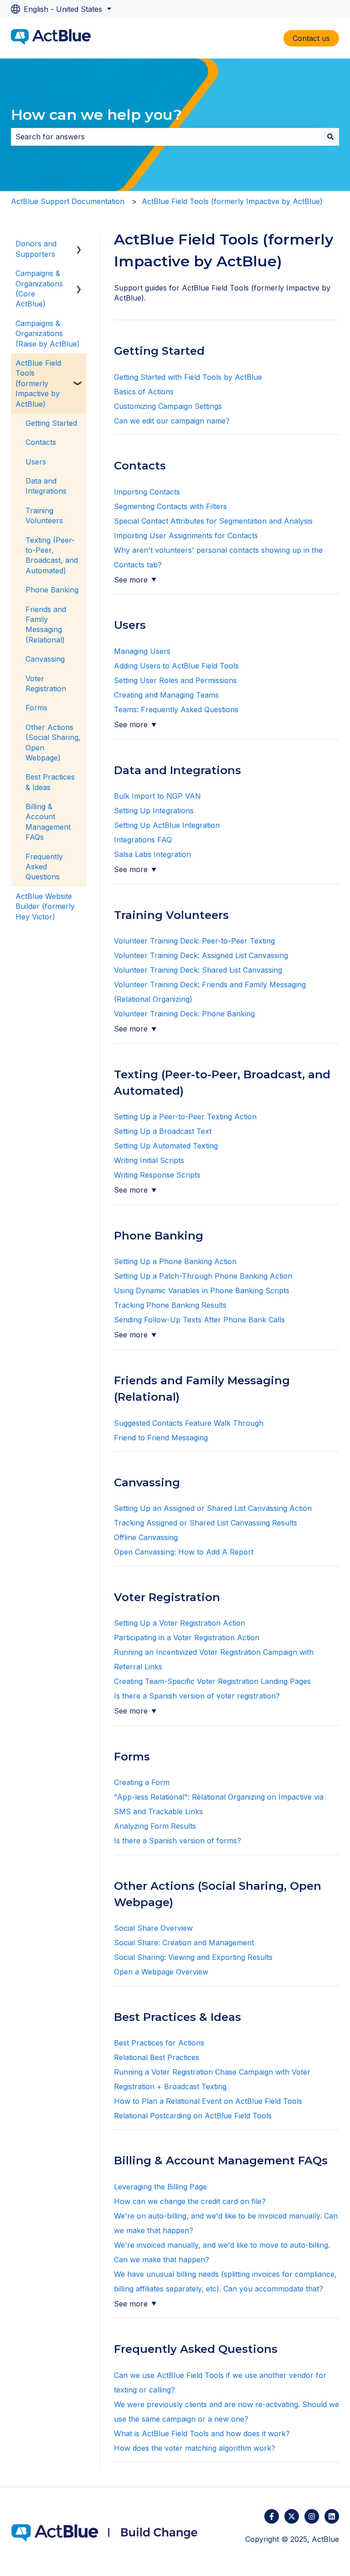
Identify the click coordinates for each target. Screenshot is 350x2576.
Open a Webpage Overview (161, 1972)
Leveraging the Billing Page (160, 2187)
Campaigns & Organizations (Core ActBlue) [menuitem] (39, 288)
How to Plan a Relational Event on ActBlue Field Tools (208, 2101)
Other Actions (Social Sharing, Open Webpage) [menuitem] (53, 742)
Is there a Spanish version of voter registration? (197, 1696)
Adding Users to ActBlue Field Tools (176, 666)
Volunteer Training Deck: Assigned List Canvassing (202, 955)
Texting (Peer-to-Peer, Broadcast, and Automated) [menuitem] (52, 555)
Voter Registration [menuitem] (46, 684)
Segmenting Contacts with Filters (172, 506)
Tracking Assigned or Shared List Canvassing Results (206, 1523)
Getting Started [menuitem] (51, 423)
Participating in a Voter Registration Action (187, 1637)
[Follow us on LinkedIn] (332, 2516)
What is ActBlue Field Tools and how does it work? (203, 2433)
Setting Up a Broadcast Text (163, 1131)
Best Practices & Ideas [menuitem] (50, 782)
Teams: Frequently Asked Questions (176, 709)
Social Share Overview (153, 1928)
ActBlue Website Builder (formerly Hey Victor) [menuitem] (45, 906)
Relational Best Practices (157, 2057)
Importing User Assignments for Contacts (186, 536)
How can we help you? (96, 115)
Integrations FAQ (143, 840)
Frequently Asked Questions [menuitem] (44, 867)
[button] (79, 244)
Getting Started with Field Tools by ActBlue (188, 377)
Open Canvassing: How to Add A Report (185, 1552)
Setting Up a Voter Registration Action (180, 1623)
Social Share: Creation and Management (184, 1943)
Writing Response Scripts (157, 1175)
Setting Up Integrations (154, 811)
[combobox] (166, 137)
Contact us (311, 38)
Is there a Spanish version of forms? (178, 1841)
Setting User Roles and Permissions (177, 680)
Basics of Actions (144, 392)
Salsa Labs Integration (152, 854)
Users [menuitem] (36, 462)
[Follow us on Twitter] (292, 2516)
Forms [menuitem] (36, 708)
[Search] (330, 137)
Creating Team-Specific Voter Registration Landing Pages (212, 1681)
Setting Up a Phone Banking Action (175, 1261)
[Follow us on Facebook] (272, 2516)
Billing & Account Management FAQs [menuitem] (48, 822)
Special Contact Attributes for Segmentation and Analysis (214, 521)
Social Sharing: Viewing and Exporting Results (193, 1957)
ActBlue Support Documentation (68, 201)
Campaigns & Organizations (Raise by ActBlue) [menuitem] (48, 334)
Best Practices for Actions (159, 2043)
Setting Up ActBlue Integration (167, 825)
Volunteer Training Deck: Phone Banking (184, 1014)
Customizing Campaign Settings (168, 406)
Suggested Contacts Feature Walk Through (189, 1423)
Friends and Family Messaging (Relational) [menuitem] (46, 625)
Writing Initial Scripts (149, 1160)
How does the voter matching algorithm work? (195, 2448)
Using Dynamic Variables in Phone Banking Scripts (202, 1291)
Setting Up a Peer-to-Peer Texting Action (185, 1117)
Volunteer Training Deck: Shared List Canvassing (198, 970)
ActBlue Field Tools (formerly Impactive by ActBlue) (232, 201)
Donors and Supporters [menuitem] (36, 249)
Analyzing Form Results (155, 1826)
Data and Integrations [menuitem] (46, 486)
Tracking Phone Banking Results (170, 1305)
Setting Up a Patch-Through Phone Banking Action (203, 1276)
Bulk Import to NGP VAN (157, 796)
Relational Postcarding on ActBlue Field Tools (193, 2116)
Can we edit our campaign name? (172, 421)
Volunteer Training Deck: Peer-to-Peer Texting (194, 941)
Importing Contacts (148, 492)
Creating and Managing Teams (166, 695)
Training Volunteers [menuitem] (44, 515)
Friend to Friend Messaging (161, 1438)
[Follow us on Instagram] (312, 2516)
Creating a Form (142, 1782)
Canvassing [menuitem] (45, 659)
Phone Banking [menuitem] (52, 590)
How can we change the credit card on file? (191, 2201)
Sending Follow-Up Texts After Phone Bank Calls (199, 1320)
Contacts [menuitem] (41, 442)
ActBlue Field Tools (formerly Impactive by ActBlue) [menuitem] (38, 383)
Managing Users (142, 651)
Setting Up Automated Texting (166, 1146)
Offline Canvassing (146, 1537)
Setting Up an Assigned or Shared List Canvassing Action (213, 1508)
